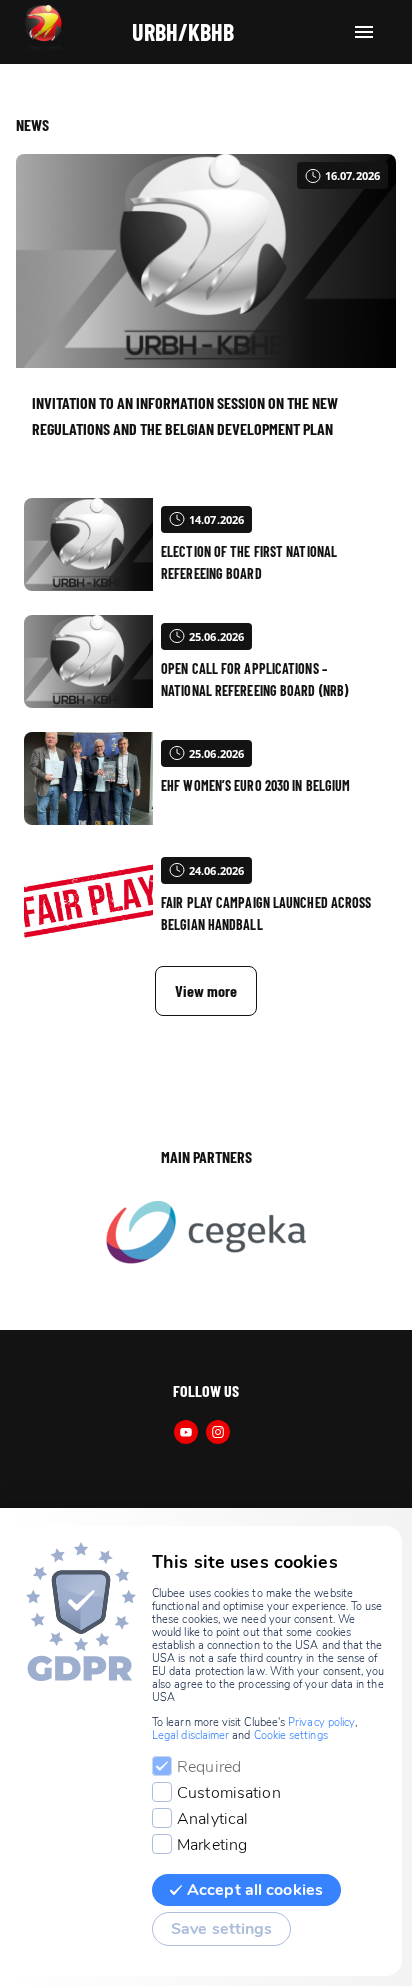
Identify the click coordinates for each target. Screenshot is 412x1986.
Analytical (212, 1819)
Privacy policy (321, 1722)
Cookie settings (291, 1735)
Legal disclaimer (190, 1735)
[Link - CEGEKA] (206, 1234)
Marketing (212, 1845)
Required (209, 1767)
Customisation (229, 1793)
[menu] (364, 32)
